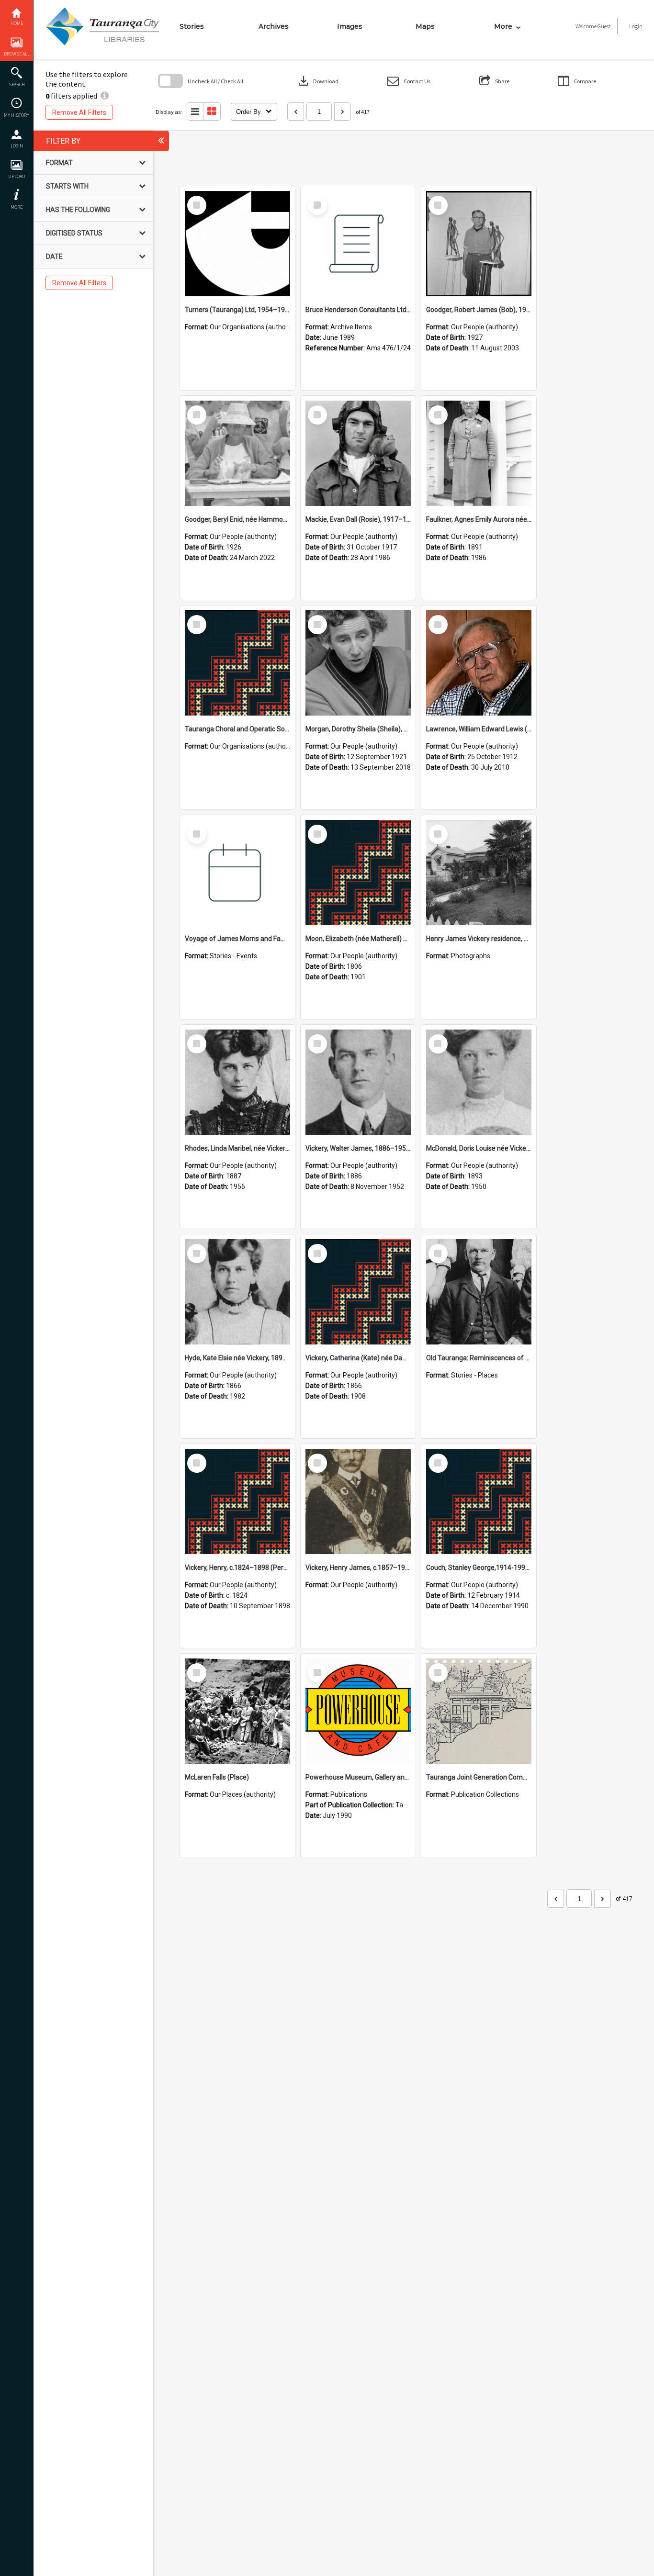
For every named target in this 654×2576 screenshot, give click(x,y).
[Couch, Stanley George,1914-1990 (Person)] (479, 1501)
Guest (604, 26)
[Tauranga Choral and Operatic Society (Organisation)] (237, 663)
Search (17, 84)
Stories (192, 26)
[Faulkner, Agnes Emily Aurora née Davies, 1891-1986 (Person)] (479, 453)
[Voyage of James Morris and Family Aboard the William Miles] (237, 873)
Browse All (17, 54)
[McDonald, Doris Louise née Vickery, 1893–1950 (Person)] (479, 1082)
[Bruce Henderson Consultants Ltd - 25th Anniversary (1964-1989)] (358, 244)
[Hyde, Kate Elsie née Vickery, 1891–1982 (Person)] (237, 1292)
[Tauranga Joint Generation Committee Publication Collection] (479, 1711)
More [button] (17, 207)
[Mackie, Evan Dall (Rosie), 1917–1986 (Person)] (358, 453)
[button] (409, 81)
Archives (274, 26)
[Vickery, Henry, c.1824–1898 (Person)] (237, 1501)
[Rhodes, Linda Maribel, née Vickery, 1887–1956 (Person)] (237, 1082)
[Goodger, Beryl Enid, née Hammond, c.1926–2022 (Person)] (237, 453)
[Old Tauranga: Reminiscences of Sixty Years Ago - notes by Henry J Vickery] (479, 1292)
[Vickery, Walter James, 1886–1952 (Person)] (358, 1082)
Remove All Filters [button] (79, 112)
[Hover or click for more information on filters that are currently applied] (105, 96)
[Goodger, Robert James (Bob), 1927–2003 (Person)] (479, 244)
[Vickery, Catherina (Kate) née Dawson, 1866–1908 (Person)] (358, 1292)
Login (17, 146)
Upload (17, 176)
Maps (425, 26)
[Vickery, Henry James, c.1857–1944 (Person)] (358, 1501)
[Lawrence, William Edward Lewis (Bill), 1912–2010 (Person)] (479, 663)
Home (17, 23)
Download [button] (317, 81)
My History (17, 115)
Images (350, 26)
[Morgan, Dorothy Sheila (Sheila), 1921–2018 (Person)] (358, 663)
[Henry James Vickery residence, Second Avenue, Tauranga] (479, 873)
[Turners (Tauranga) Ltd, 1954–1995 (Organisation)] (237, 244)
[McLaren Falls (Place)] (237, 1711)
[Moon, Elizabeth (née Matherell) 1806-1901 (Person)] (358, 873)
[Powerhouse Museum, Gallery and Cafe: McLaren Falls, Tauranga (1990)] (358, 1711)
